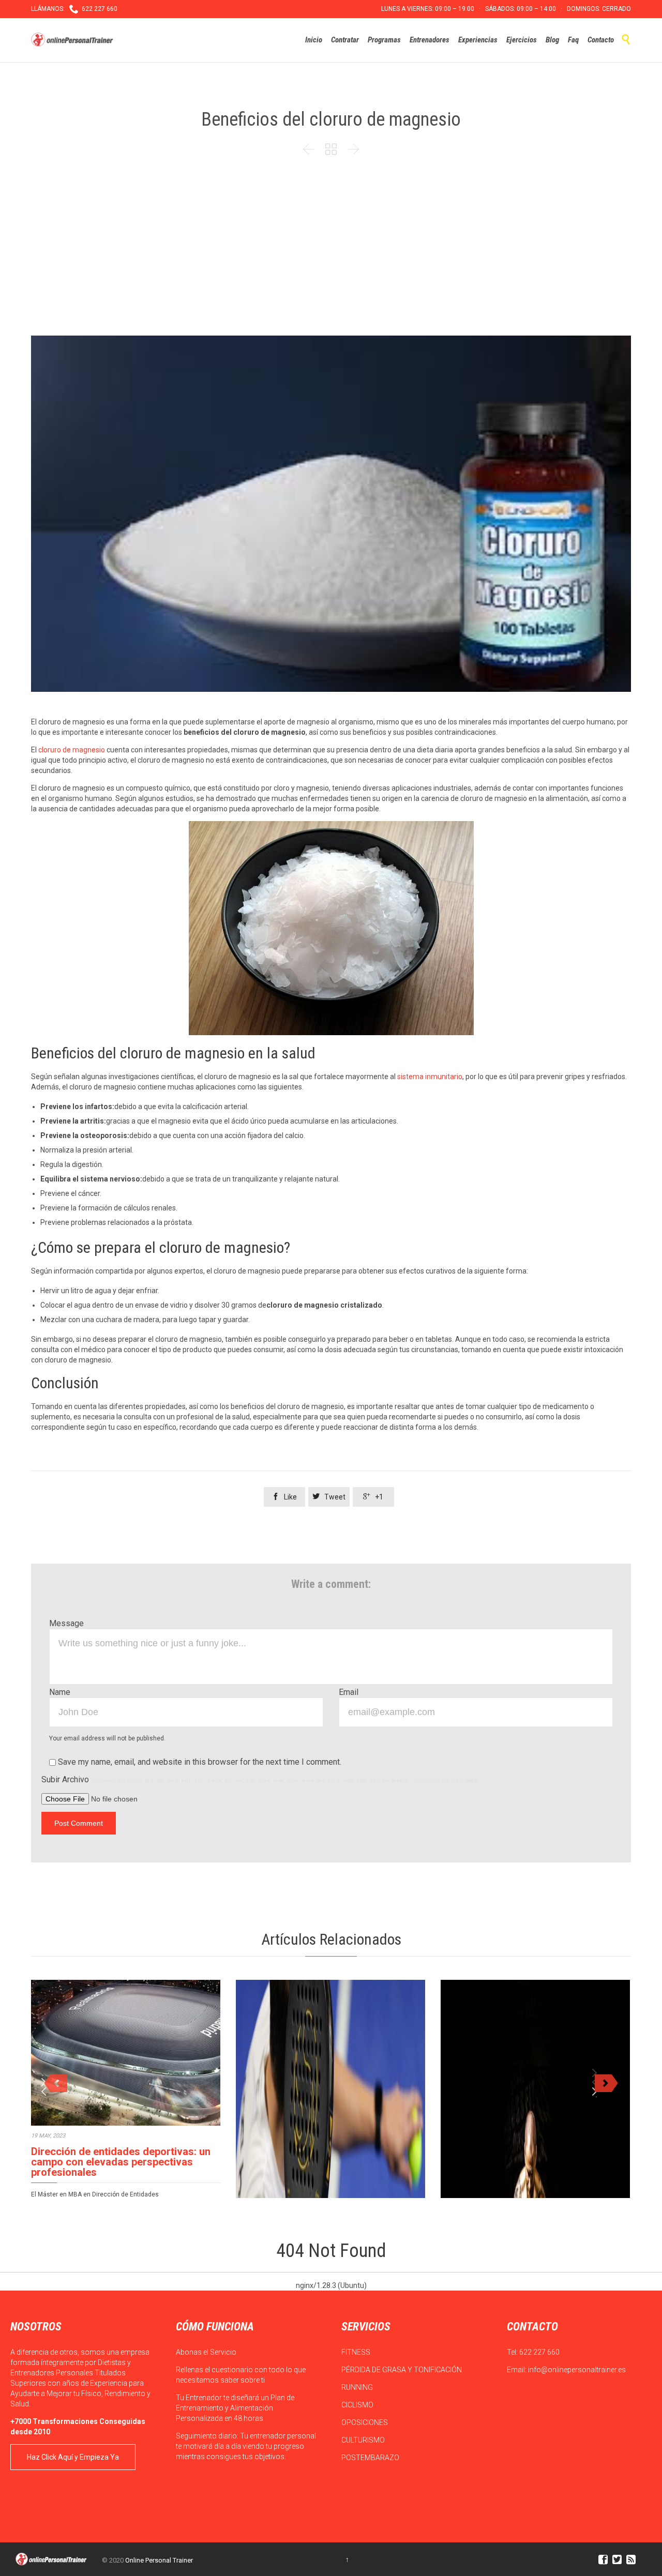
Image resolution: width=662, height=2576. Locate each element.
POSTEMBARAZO (371, 2458)
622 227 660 (539, 2352)
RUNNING (358, 2387)
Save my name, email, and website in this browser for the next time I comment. (199, 1762)
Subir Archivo (260, 1779)
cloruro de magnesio (72, 750)
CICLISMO (358, 2405)
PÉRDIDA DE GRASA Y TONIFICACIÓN (402, 2370)
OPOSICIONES (365, 2422)
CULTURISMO (364, 2440)
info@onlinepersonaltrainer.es (577, 2370)
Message (66, 1623)
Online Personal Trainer (159, 2560)
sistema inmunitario (430, 1077)
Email (349, 1692)
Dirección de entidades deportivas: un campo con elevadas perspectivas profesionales (121, 2162)
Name (60, 1692)
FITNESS (357, 2352)
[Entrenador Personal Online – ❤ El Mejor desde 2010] (73, 40)
